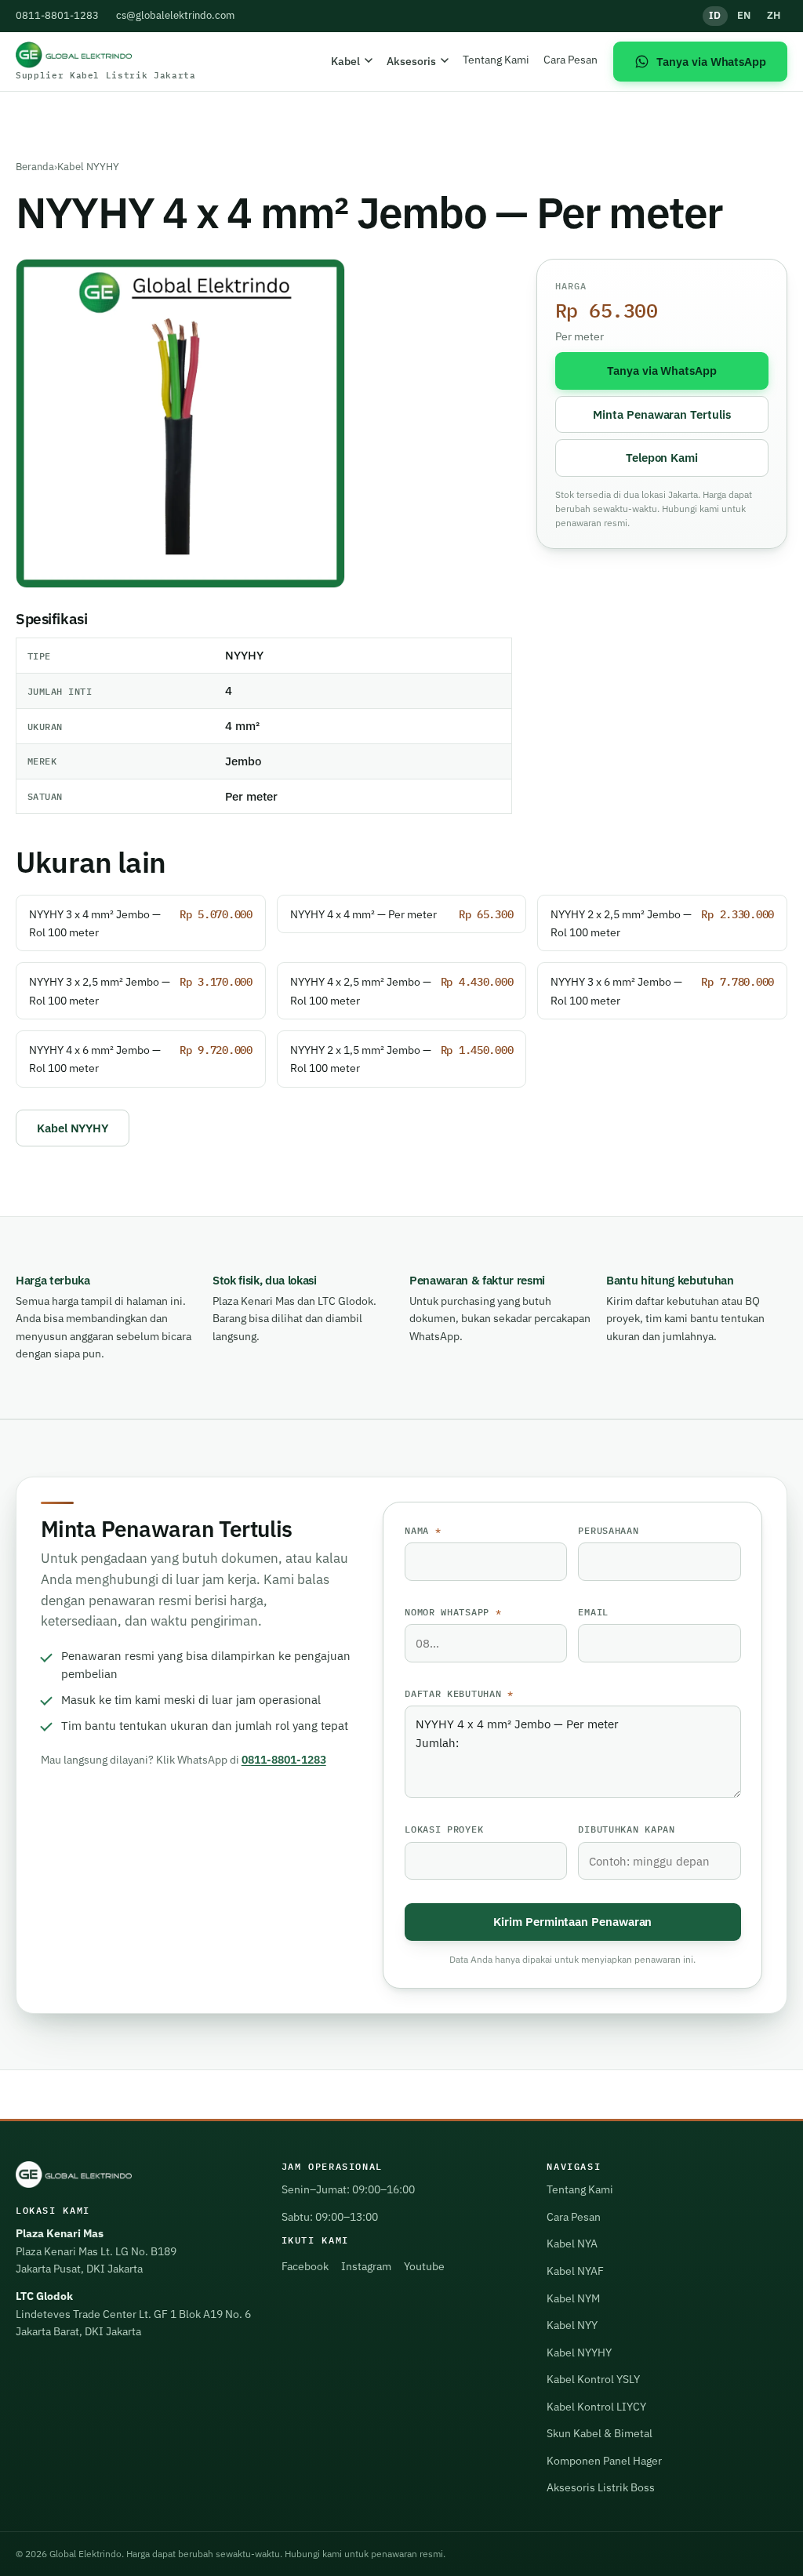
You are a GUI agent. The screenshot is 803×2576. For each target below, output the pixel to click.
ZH (774, 15)
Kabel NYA (572, 2244)
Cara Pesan (570, 59)
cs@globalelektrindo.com (175, 15)
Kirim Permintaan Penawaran (572, 1921)
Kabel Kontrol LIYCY (596, 2407)
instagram (366, 2266)
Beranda (35, 167)
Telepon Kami (662, 457)
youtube (424, 2266)
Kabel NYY (572, 2325)
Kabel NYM (573, 2298)
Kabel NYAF (575, 2271)
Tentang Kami (496, 59)
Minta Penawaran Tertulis (661, 414)
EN (744, 15)
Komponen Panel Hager (604, 2461)
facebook (305, 2266)
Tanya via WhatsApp (662, 370)
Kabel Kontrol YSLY (593, 2379)
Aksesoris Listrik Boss (601, 2487)
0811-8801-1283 (57, 15)
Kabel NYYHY (88, 167)
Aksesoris (411, 61)
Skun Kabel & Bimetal (600, 2433)
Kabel (345, 61)
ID (715, 15)
